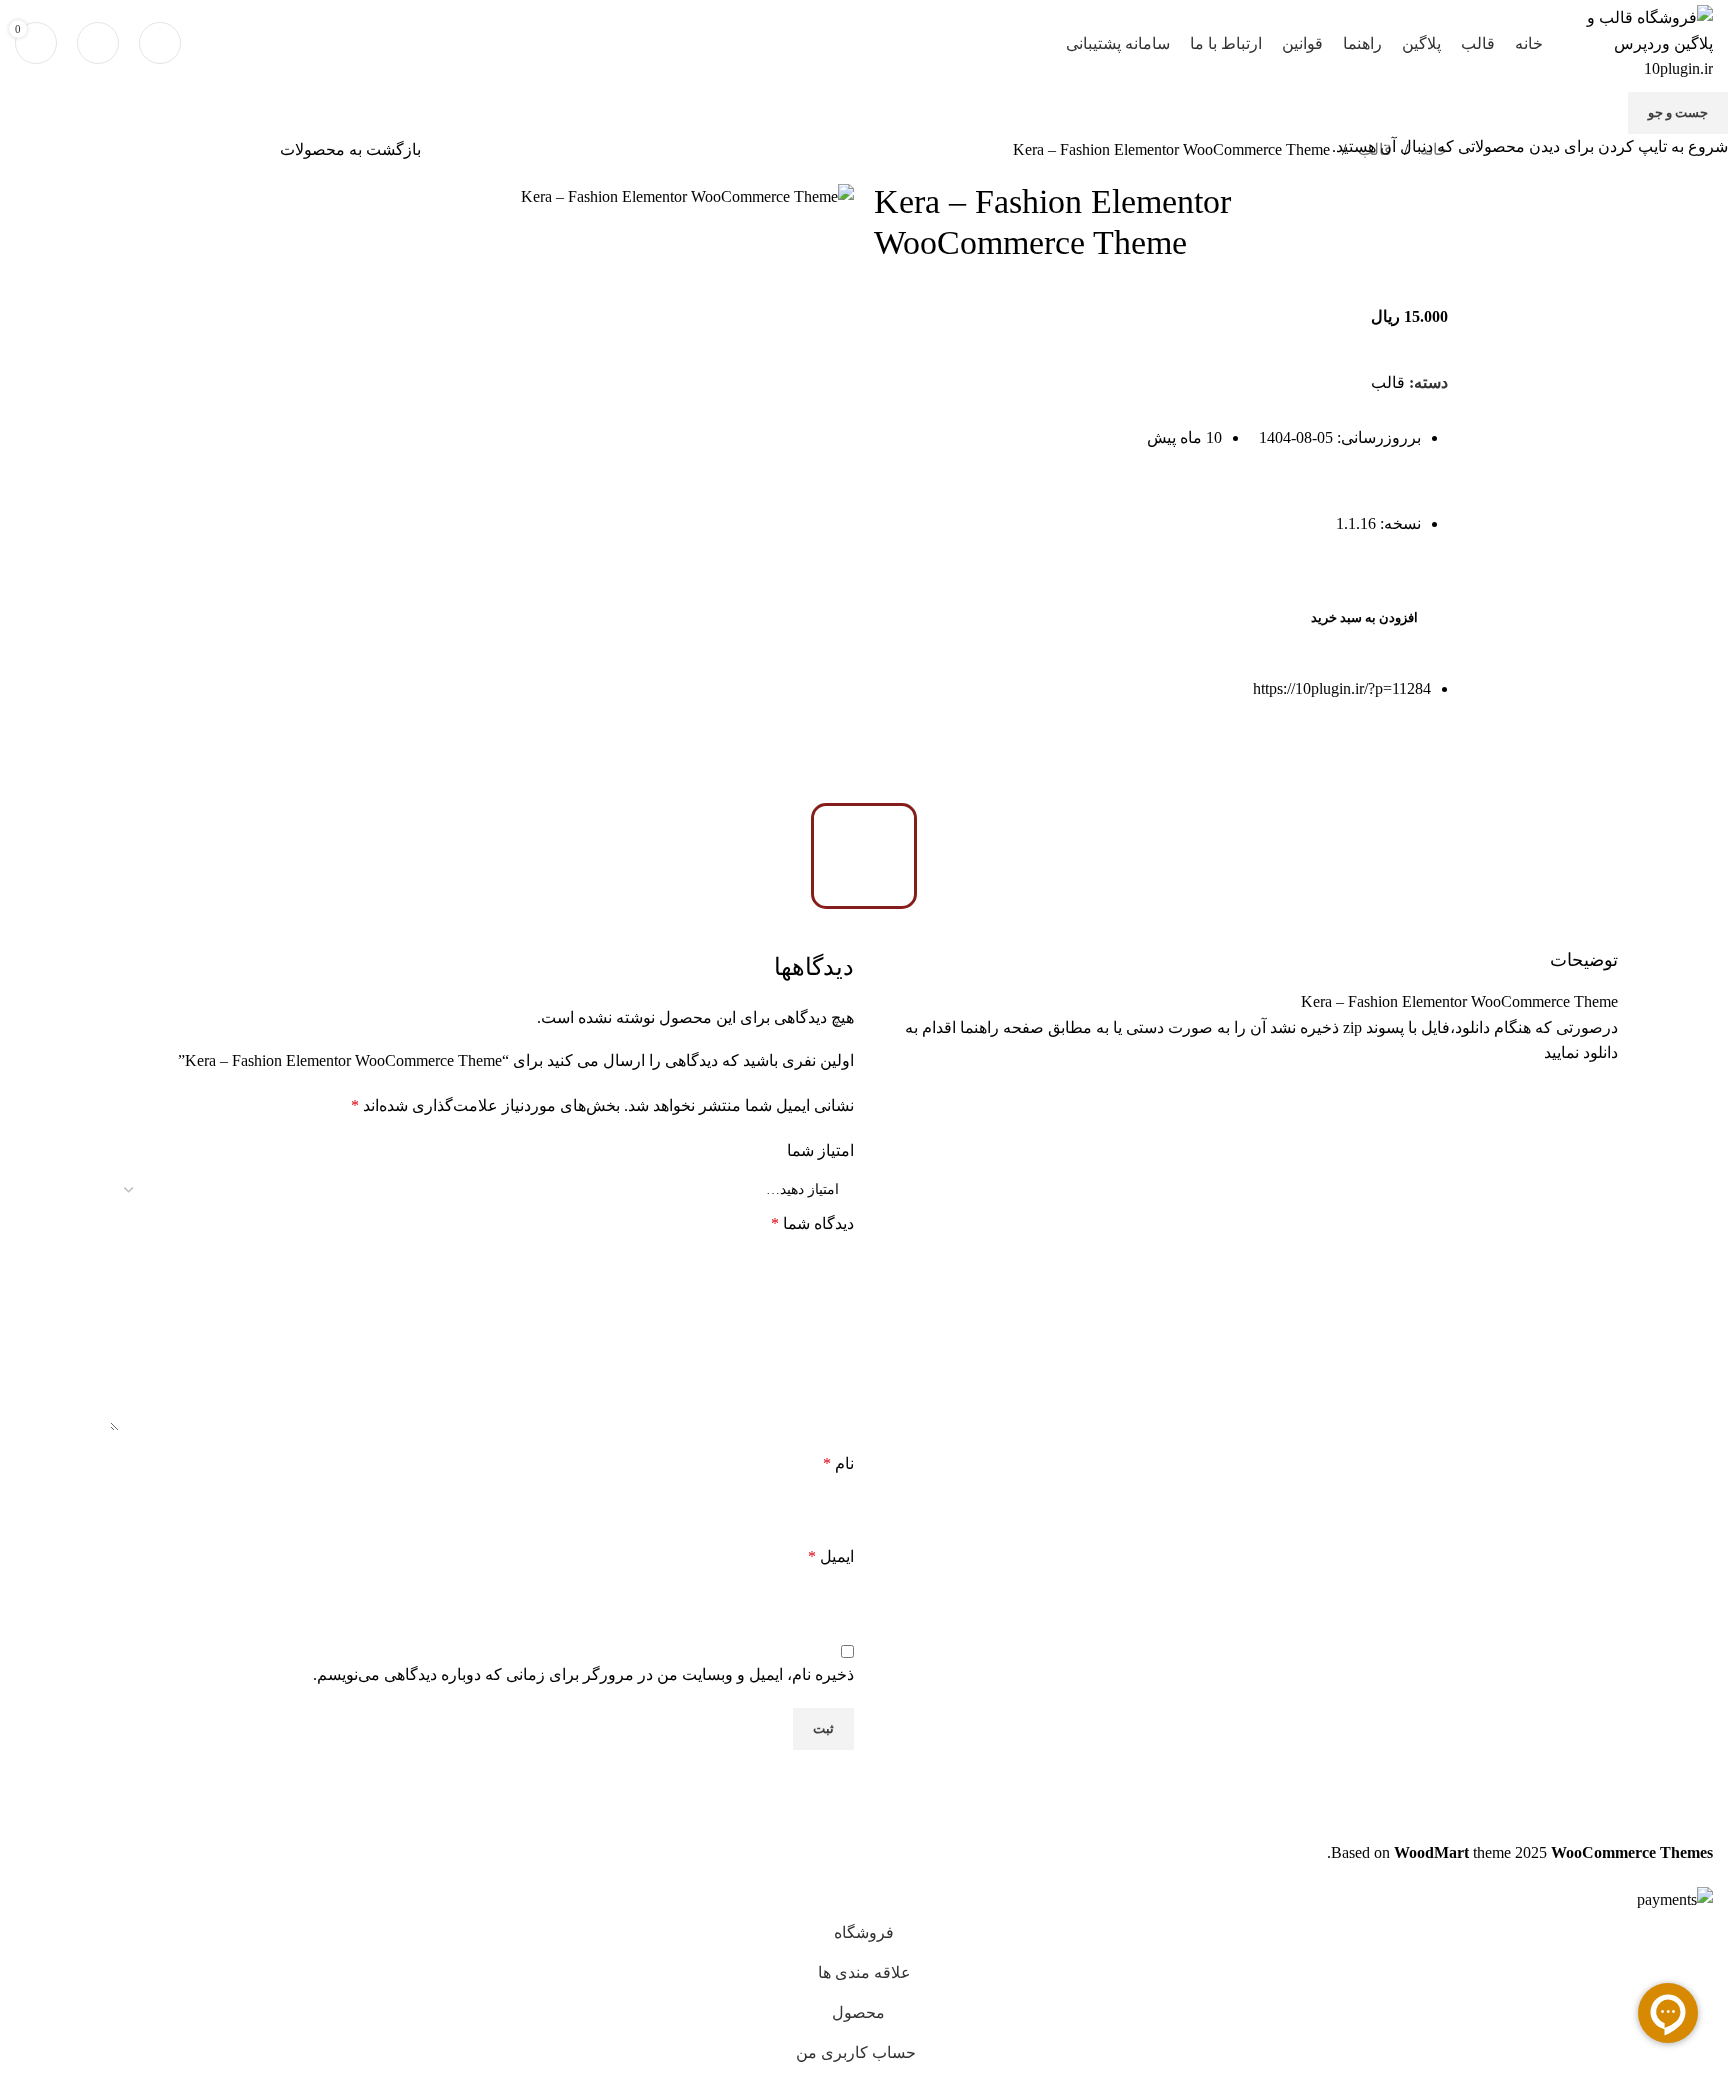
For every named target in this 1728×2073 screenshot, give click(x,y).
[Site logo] (1638, 41)
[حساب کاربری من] (98, 43)
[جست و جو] (160, 43)
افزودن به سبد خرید (1364, 617)
